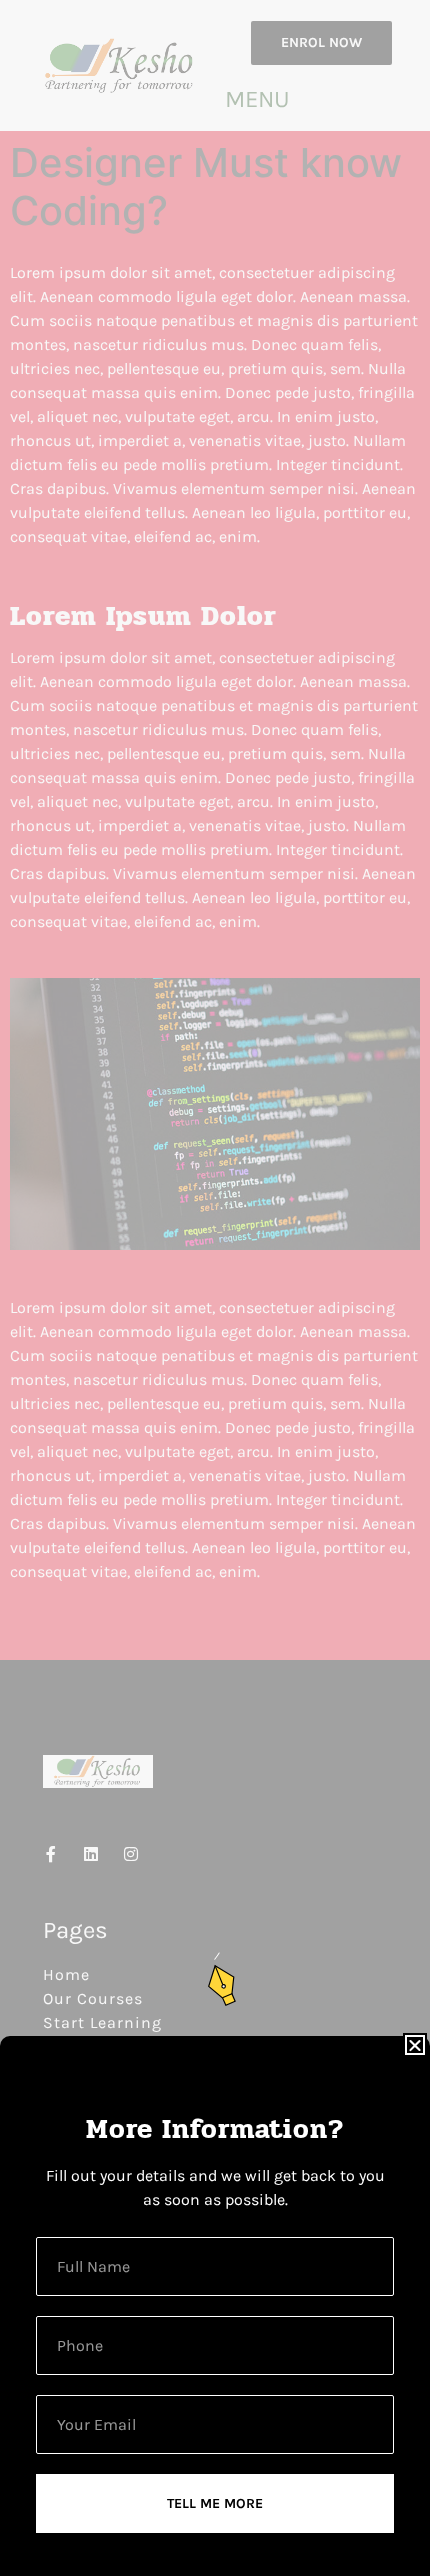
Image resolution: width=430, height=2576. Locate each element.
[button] (415, 2045)
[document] (215, 1288)
